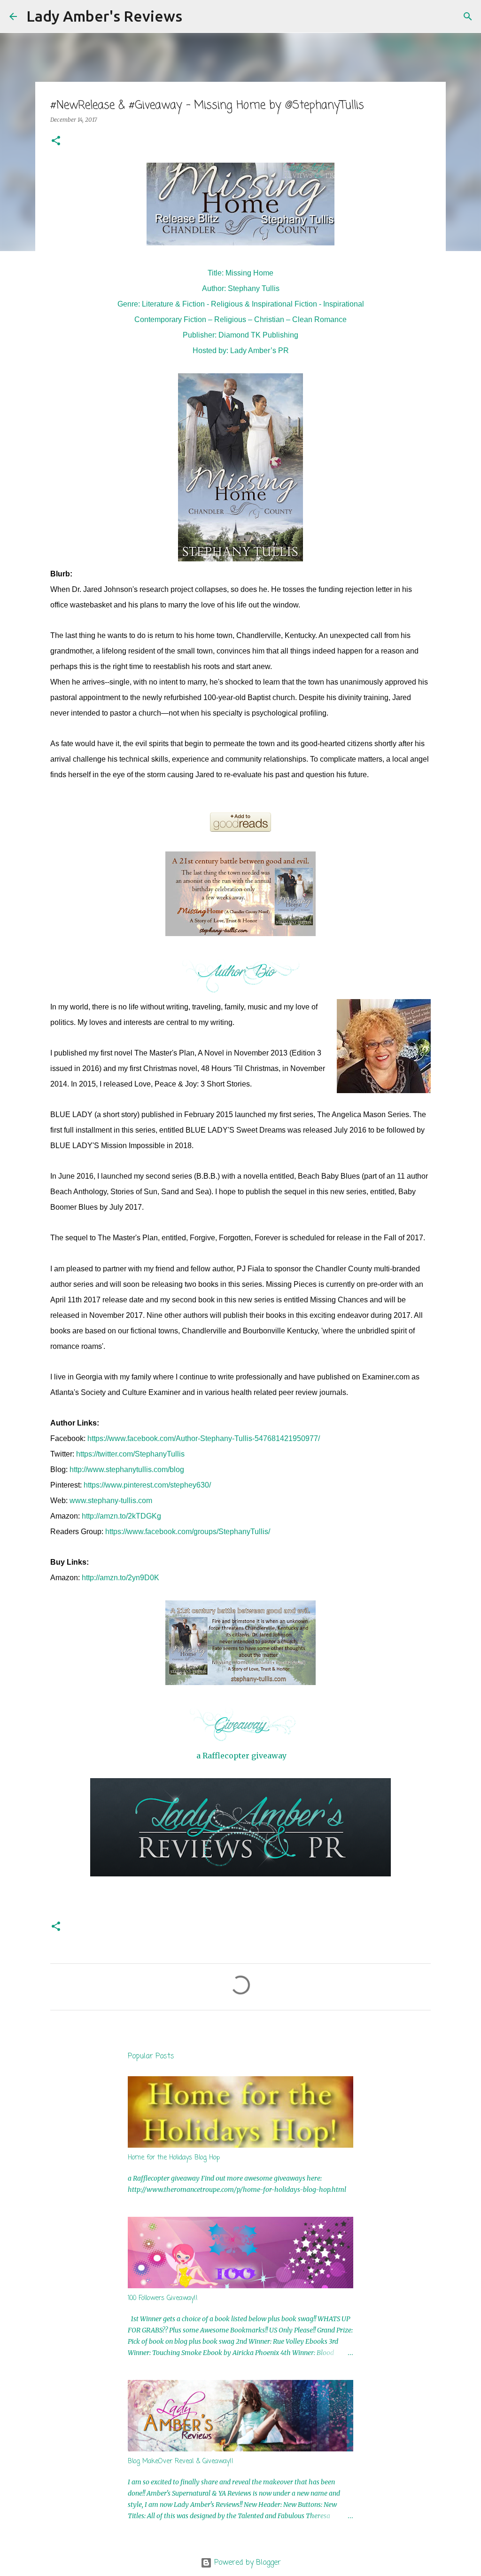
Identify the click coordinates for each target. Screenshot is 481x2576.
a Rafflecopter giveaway (241, 1756)
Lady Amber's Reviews (104, 16)
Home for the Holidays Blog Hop (174, 2158)
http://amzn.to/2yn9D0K (120, 1578)
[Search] (195, 16)
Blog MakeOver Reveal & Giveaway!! (181, 2462)
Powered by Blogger (246, 2563)
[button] (56, 141)
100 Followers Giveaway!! (163, 2298)
